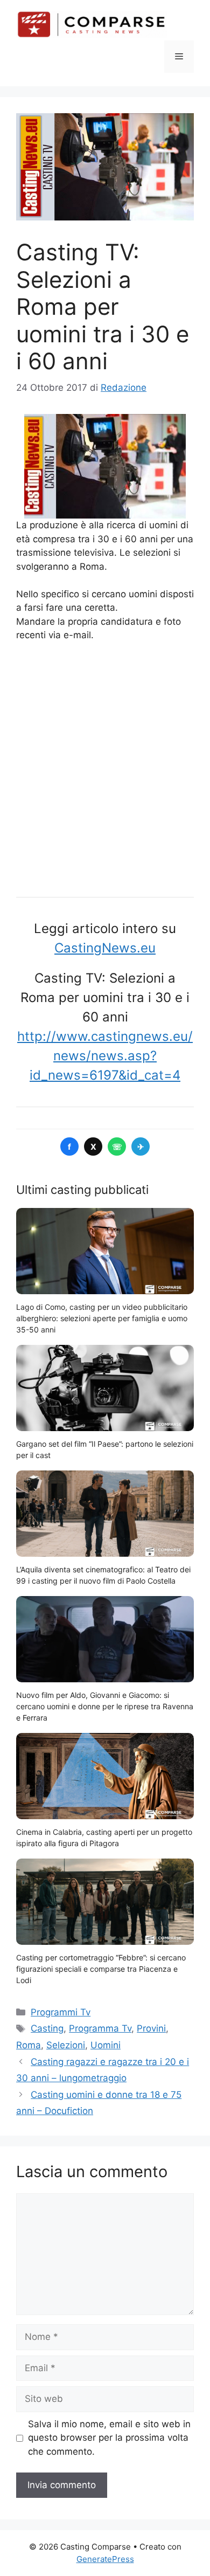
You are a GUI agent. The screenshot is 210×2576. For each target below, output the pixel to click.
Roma (29, 2045)
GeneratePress (105, 2559)
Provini (151, 2028)
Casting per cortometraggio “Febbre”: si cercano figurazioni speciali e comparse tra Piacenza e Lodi (101, 1969)
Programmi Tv (61, 2012)
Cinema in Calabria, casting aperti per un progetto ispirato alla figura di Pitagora (104, 1838)
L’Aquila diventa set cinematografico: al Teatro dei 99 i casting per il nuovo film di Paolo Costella (103, 1575)
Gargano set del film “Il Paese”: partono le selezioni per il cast (105, 1449)
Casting (47, 2028)
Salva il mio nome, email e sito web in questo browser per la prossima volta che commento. (109, 2438)
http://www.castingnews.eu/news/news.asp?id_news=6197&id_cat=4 (105, 1056)
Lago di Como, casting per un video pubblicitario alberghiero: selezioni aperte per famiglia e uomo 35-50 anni (102, 1318)
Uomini (106, 2045)
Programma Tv (100, 2028)
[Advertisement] (105, 766)
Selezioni (66, 2045)
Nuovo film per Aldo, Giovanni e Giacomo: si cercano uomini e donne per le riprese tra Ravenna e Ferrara (105, 1706)
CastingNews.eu (105, 948)
